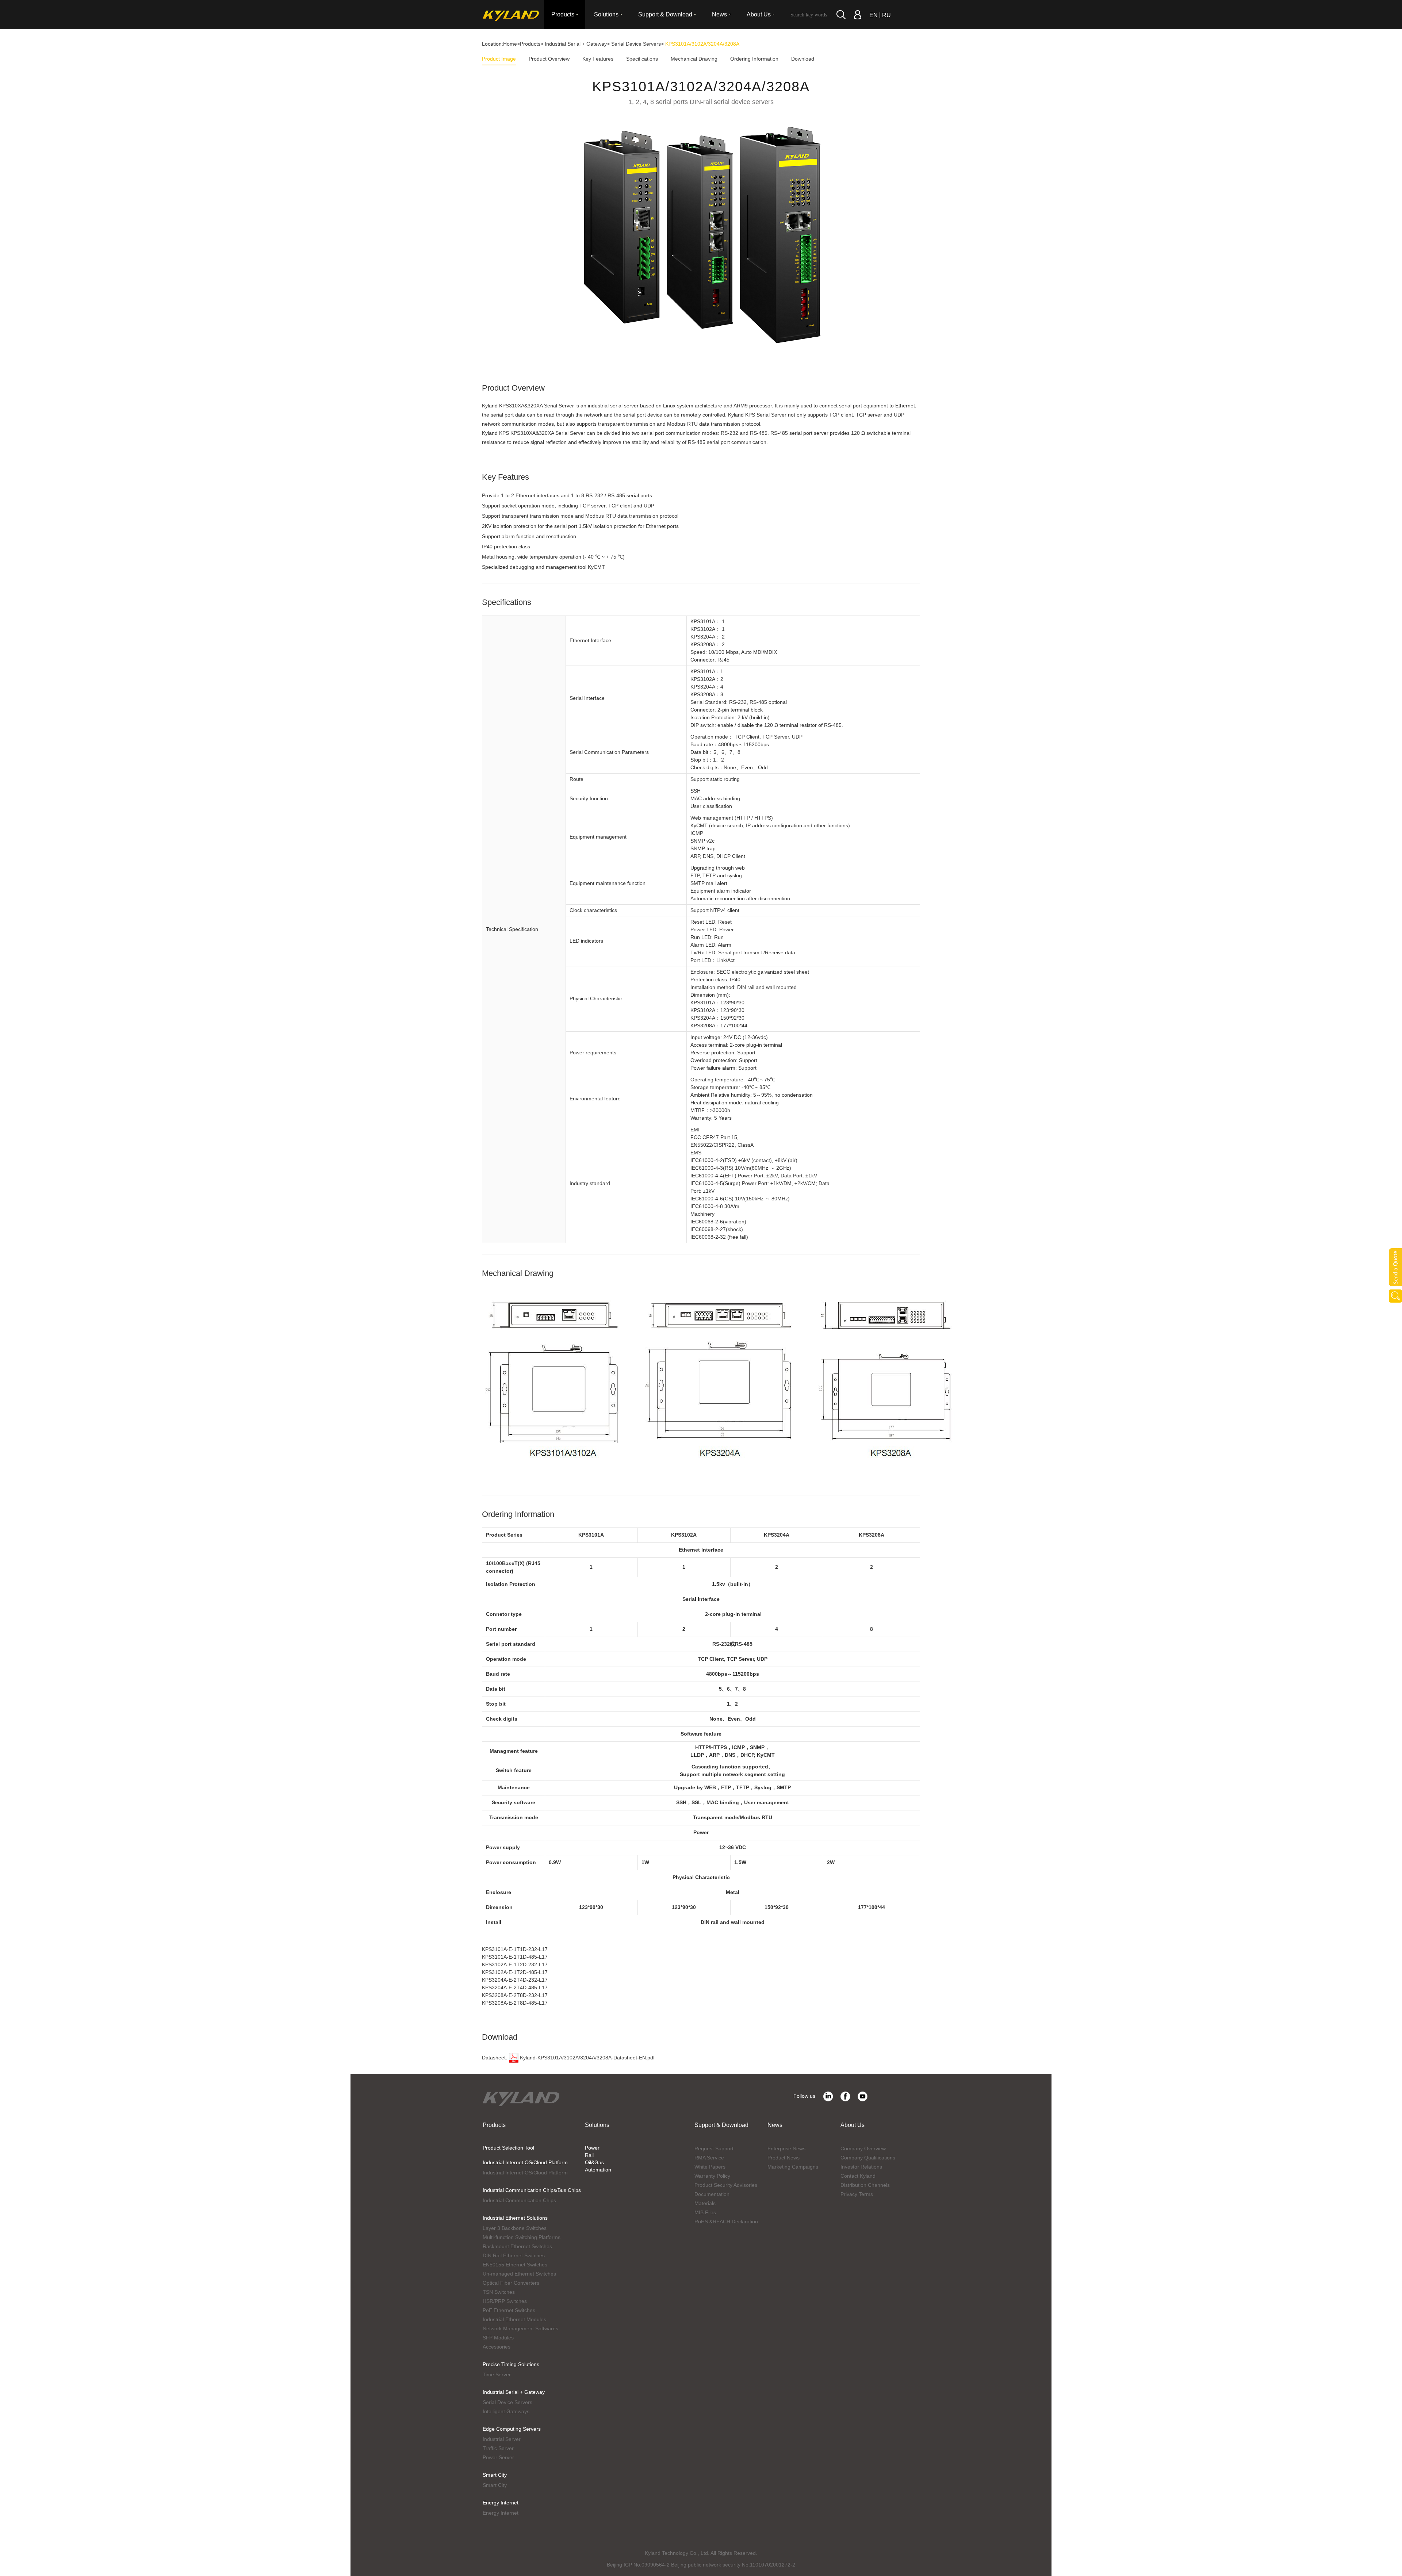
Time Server (497, 2374)
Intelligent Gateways (506, 2411)
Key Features (598, 59)
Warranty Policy (712, 2176)
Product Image (499, 59)
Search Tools (1395, 1296)
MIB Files (705, 2212)
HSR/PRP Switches (505, 2301)
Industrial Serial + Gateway (576, 44)
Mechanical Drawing (694, 59)
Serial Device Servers (636, 44)
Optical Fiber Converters (511, 2283)
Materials (705, 2203)
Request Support (714, 2148)
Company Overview (863, 2148)
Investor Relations (861, 2167)
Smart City (495, 2475)
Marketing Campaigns (793, 2167)
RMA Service (709, 2158)
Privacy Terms (857, 2194)
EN (874, 15)
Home (510, 44)
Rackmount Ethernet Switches (517, 2246)
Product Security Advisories (726, 2185)
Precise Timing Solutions (511, 2364)
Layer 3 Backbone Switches (515, 2228)
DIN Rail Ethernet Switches (514, 2255)
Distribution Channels (865, 2185)
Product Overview (549, 59)
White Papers (710, 2167)
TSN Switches (499, 2292)
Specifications (642, 59)
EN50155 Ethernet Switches (515, 2265)
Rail (589, 2155)
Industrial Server (502, 2439)
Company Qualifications (868, 2158)
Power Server (498, 2457)
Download (803, 59)
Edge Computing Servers (512, 2429)
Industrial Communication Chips (519, 2200)
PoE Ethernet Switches (509, 2310)
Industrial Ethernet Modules (514, 2319)
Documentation (712, 2194)
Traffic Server (498, 2448)
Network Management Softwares (520, 2328)
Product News (784, 2158)
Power (592, 2148)
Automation (598, 2170)
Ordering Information (754, 59)
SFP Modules (498, 2338)
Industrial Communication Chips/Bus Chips (532, 2190)
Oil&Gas (594, 2162)
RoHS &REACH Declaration (726, 2222)
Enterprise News (786, 2148)
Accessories (497, 2347)
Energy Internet (501, 2503)
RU (886, 15)
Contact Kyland (858, 2176)
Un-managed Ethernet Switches (519, 2274)
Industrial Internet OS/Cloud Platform (525, 2162)
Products (530, 44)
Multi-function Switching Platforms (522, 2237)
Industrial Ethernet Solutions (515, 2218)
